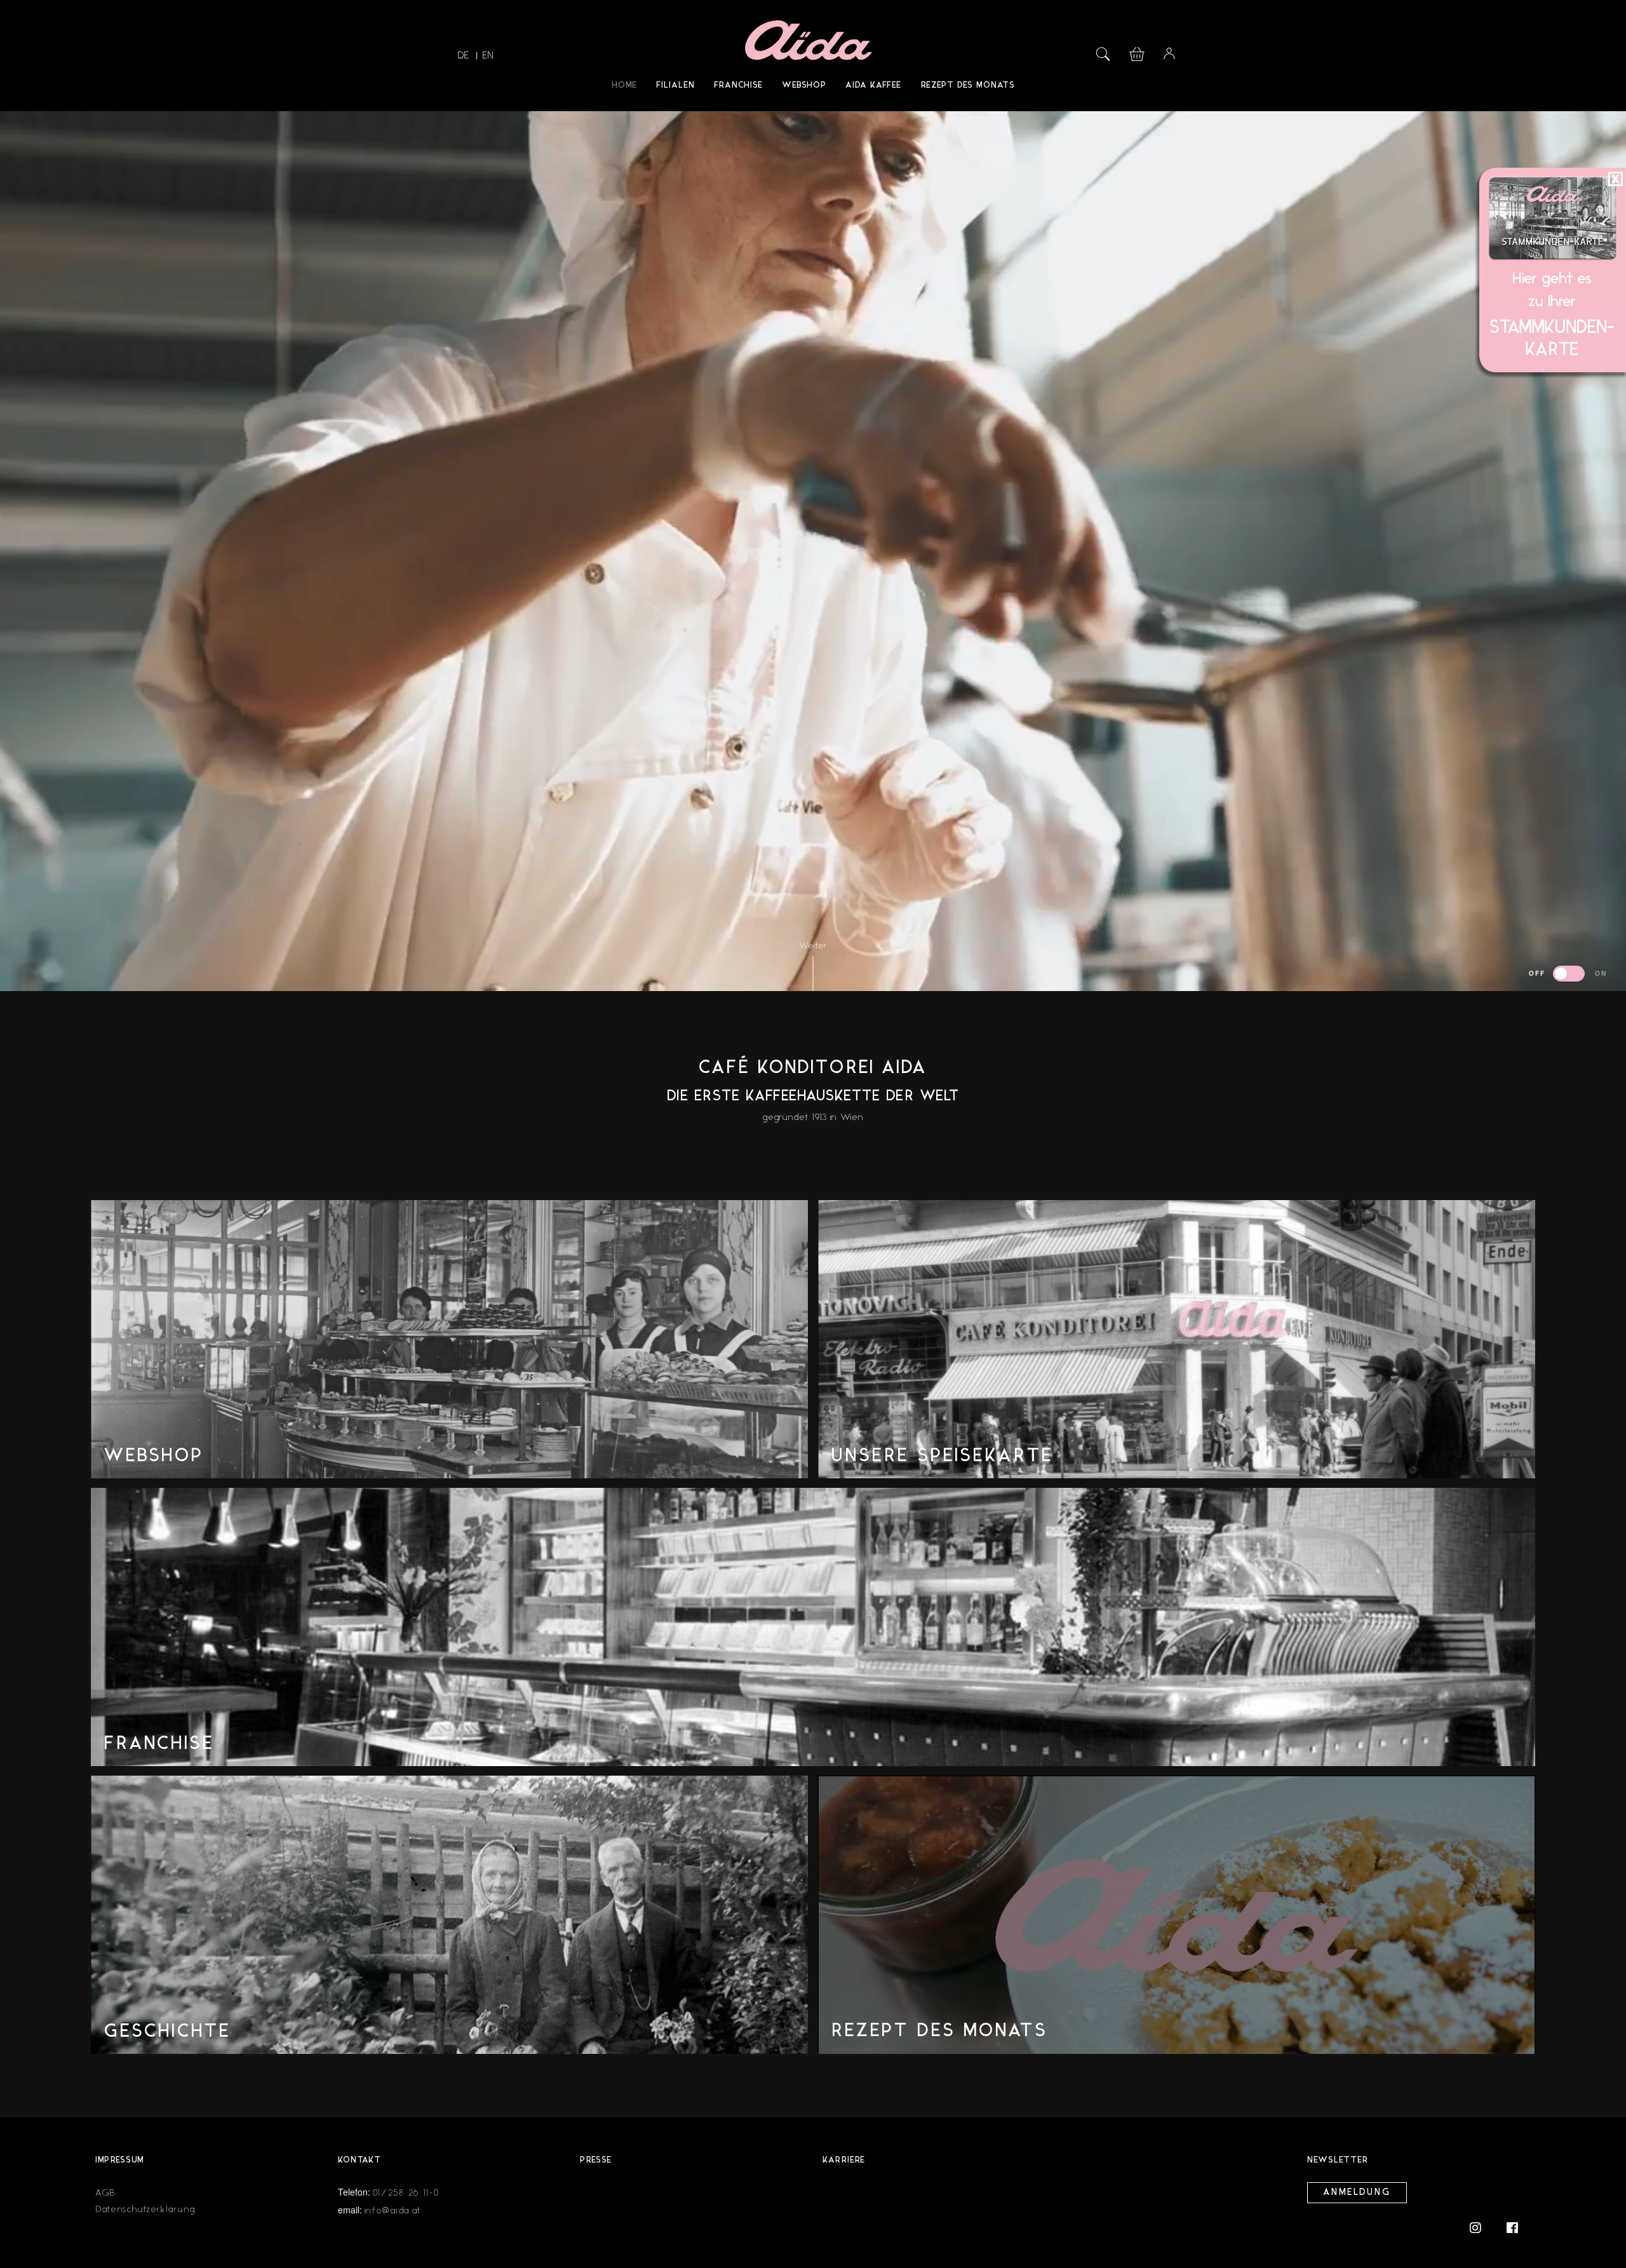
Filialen (675, 85)
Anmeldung (1357, 2193)
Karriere (844, 2160)
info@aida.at (393, 2211)
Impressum (120, 2160)
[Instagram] (1482, 2227)
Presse (596, 2160)
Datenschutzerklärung (145, 2209)
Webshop (804, 85)
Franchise (738, 85)
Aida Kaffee (873, 85)
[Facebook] (1512, 2227)
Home (624, 85)
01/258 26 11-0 (406, 2193)
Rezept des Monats (968, 85)
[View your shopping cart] (1137, 52)
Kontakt (359, 2160)
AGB (105, 2193)
